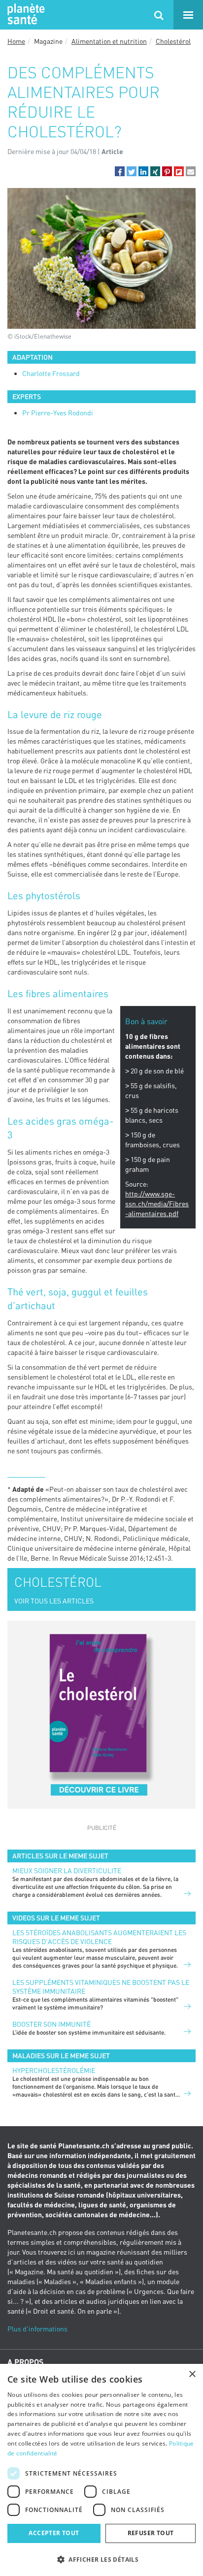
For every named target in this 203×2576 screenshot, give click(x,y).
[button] (120, 171)
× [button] (192, 2374)
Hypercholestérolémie (54, 2070)
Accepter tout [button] (54, 2533)
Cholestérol (173, 41)
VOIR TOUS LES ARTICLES (54, 1601)
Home (16, 41)
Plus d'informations (37, 2329)
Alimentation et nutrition (109, 41)
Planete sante (25, 15)
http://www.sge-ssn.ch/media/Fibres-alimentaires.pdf (157, 1204)
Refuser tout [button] (151, 2533)
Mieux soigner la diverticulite (67, 1870)
